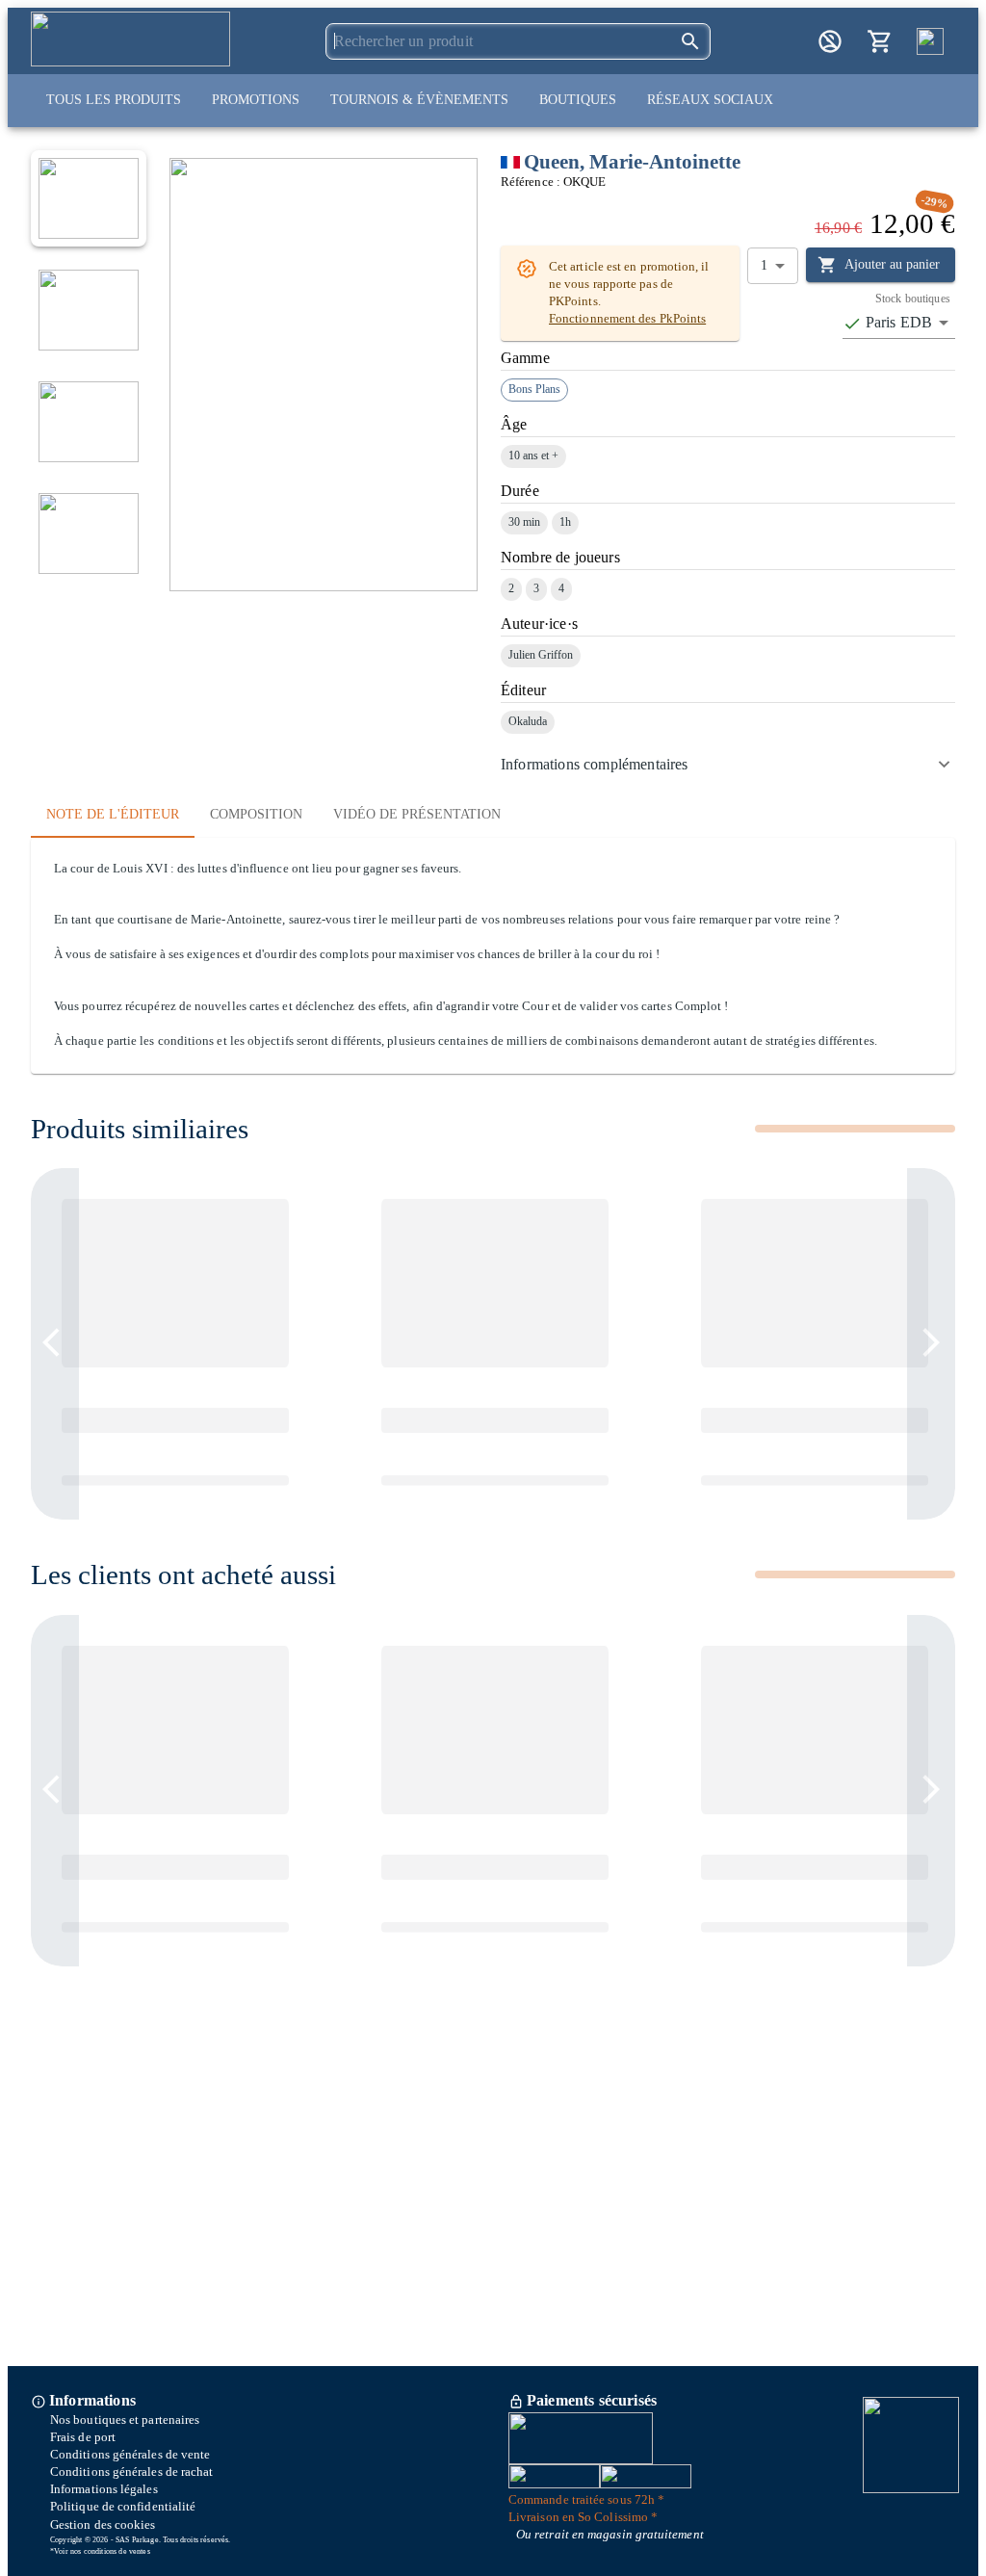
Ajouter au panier (892, 264)
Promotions (256, 100)
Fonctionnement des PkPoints (627, 319)
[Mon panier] (880, 41)
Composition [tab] (256, 814)
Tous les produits (114, 100)
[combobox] (899, 323)
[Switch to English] (930, 41)
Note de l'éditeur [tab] (113, 814)
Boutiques (578, 100)
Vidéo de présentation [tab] (417, 814)
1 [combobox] (764, 265)
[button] (728, 765)
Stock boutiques (913, 298)
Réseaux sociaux (710, 100)
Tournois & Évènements (419, 100)
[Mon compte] (830, 41)
